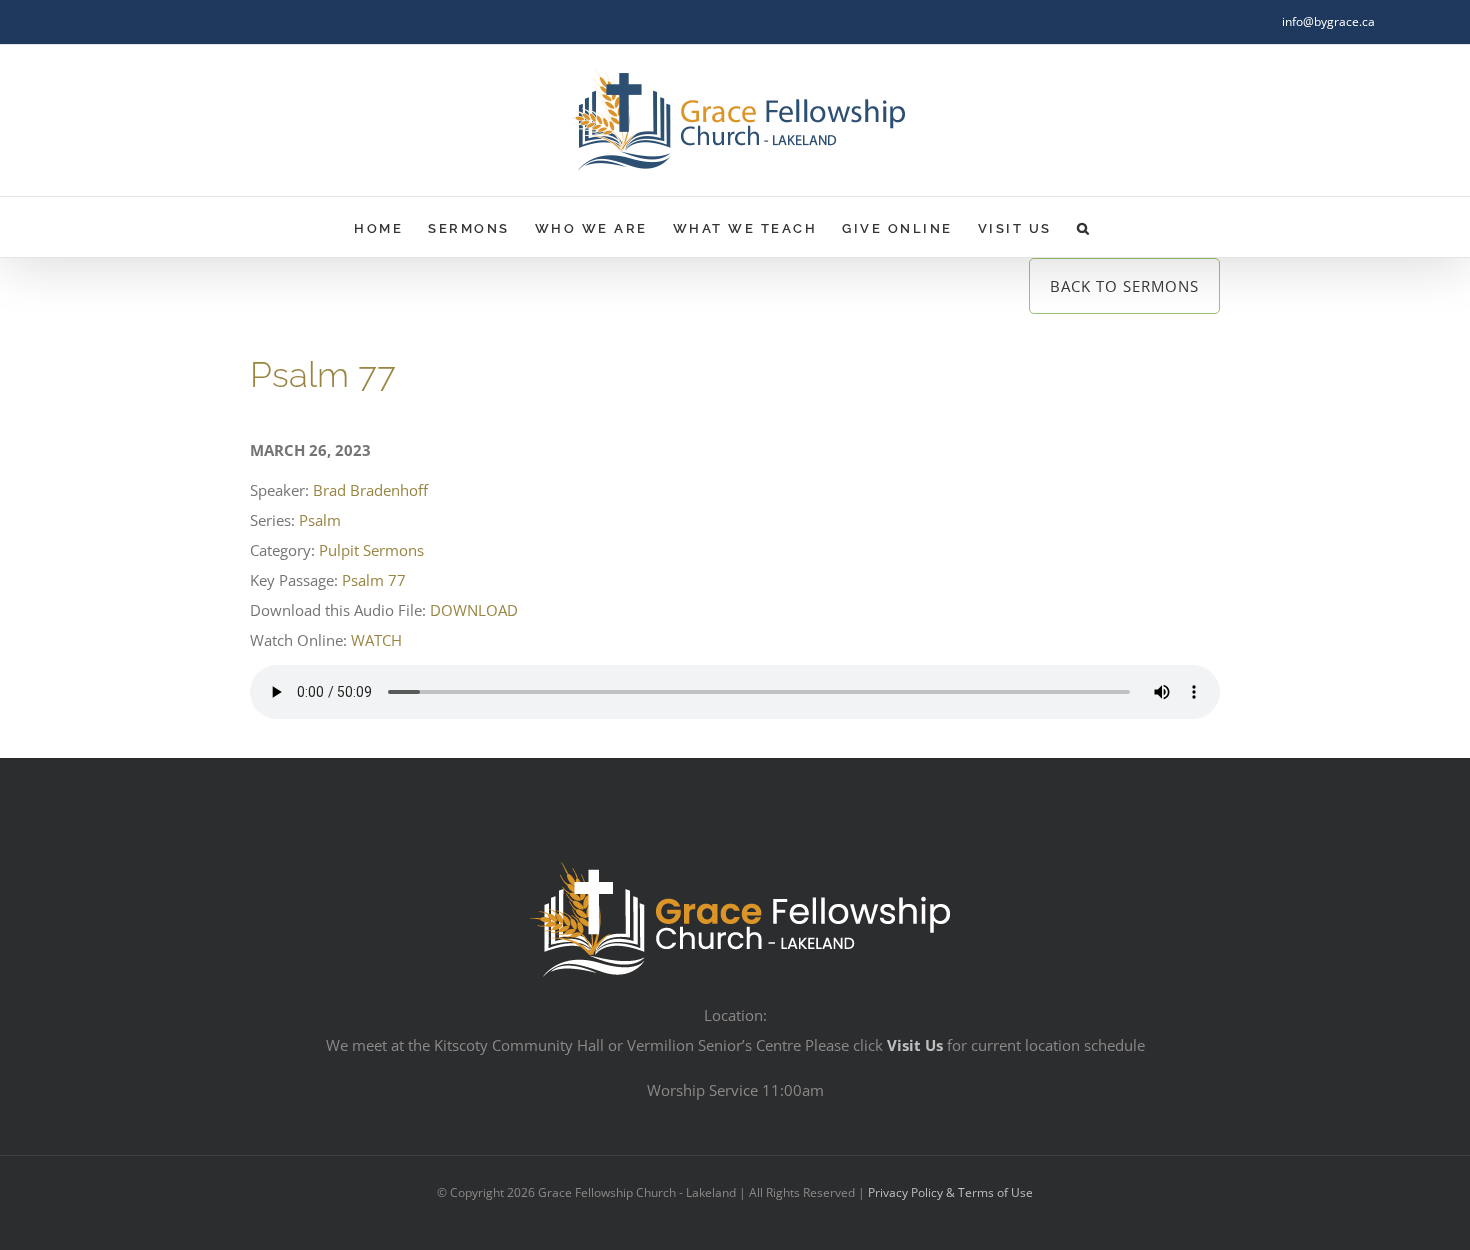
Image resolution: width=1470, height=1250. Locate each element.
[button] (1084, 227)
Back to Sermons (1124, 286)
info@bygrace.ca (1328, 21)
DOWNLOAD (474, 610)
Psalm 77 (374, 580)
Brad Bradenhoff (370, 490)
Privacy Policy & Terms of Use (950, 1192)
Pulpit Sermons (371, 550)
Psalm (320, 520)
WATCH (376, 640)
